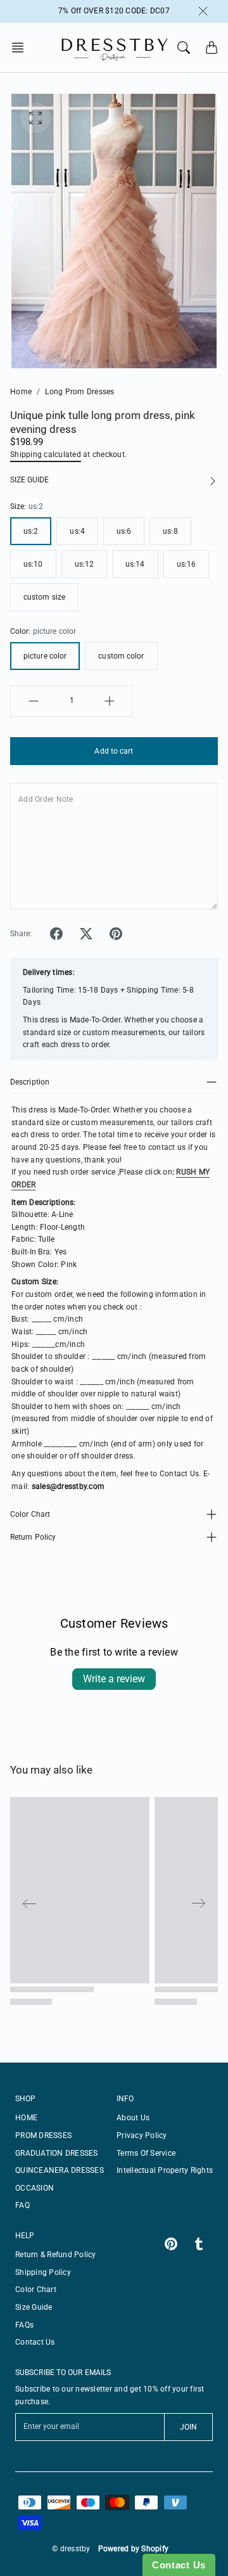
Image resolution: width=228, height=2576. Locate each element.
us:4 (77, 531)
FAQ (22, 2205)
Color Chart (30, 1514)
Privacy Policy (142, 2135)
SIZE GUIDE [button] (29, 480)
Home (21, 392)
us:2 (31, 531)
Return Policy (33, 1537)
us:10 (33, 564)
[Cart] (212, 48)
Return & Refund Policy (56, 2255)
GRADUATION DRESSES (57, 2153)
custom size (44, 597)
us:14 (135, 564)
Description (30, 1082)
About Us (133, 2118)
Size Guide (34, 2307)
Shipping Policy (43, 2272)
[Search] (184, 48)
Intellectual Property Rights (165, 2170)
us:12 (85, 564)
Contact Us (35, 2342)
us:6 (124, 531)
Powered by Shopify (134, 2549)
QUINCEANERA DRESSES (60, 2170)
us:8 (170, 531)
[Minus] (34, 701)
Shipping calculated (46, 454)
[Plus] (110, 701)
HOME (26, 2118)
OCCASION (35, 2188)
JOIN (188, 2427)
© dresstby (71, 2549)
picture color (45, 656)
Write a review (114, 1679)
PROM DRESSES (43, 2135)
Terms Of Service (146, 2153)
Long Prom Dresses (79, 392)
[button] (22, 48)
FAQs (24, 2325)
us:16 (187, 564)
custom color (121, 656)
